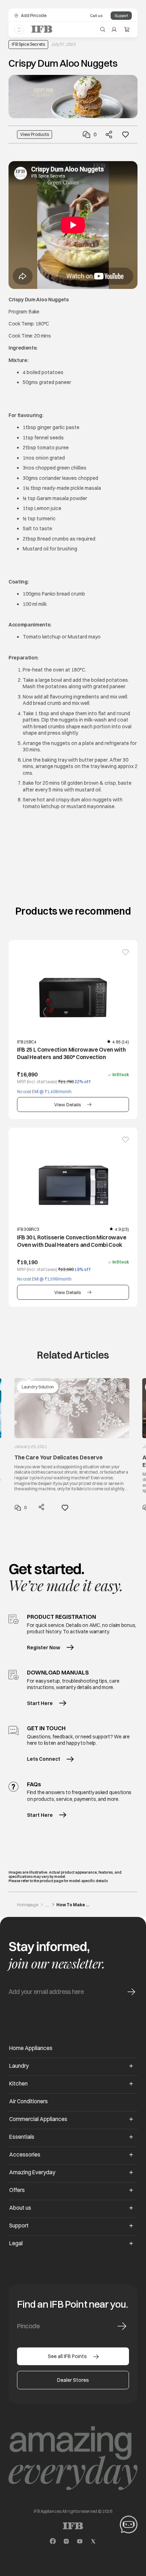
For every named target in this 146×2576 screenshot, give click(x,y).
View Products (35, 134)
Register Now (44, 1648)
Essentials (22, 2137)
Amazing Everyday (32, 2172)
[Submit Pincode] (122, 2326)
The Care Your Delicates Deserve (58, 1457)
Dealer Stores (73, 2380)
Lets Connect (44, 1759)
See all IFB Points (67, 2356)
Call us (96, 16)
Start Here (40, 1703)
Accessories (25, 2155)
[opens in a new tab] (53, 2541)
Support (121, 16)
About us (20, 2208)
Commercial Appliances (38, 2119)
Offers (17, 2190)
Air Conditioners (29, 2101)
